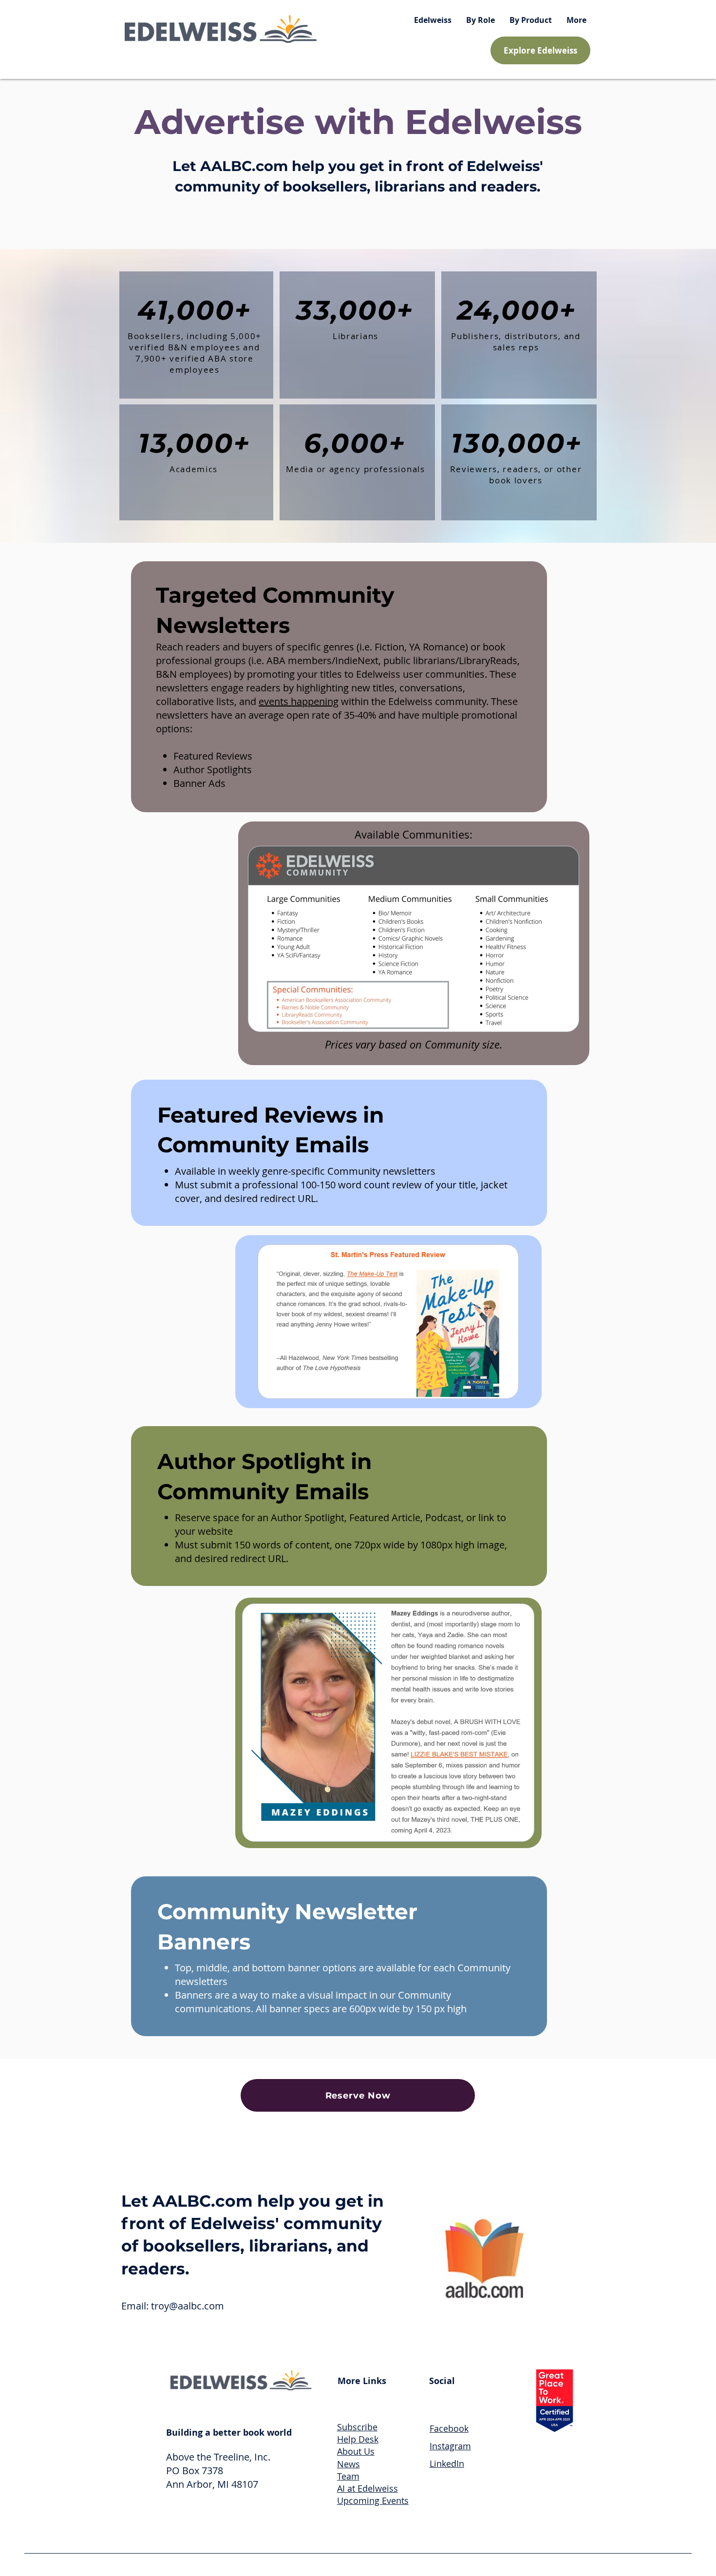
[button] (480, 20)
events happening (299, 701)
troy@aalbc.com (188, 2306)
